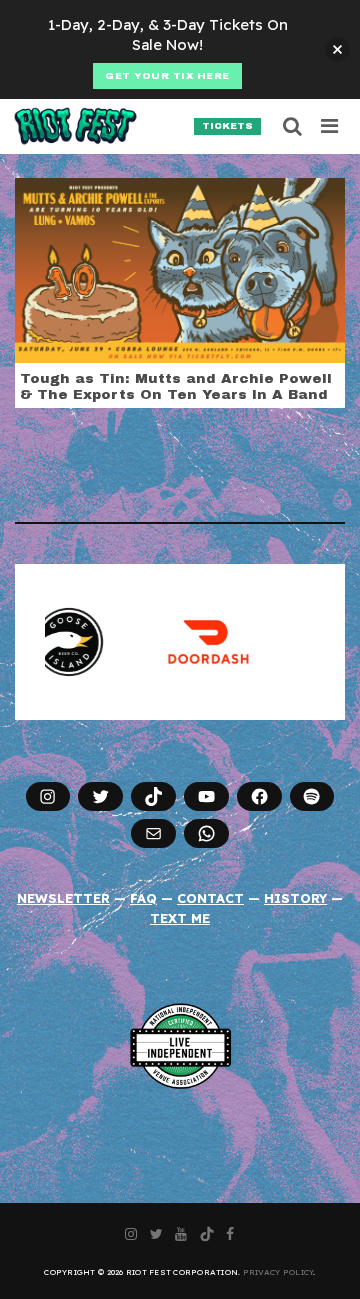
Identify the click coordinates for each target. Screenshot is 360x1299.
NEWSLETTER (63, 898)
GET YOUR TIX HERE (167, 76)
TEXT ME (180, 918)
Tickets (227, 126)
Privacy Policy (278, 1272)
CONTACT (210, 898)
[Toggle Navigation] (330, 126)
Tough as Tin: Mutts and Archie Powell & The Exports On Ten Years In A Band (176, 386)
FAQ (143, 898)
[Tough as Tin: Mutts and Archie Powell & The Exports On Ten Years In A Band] (180, 269)
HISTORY (295, 898)
